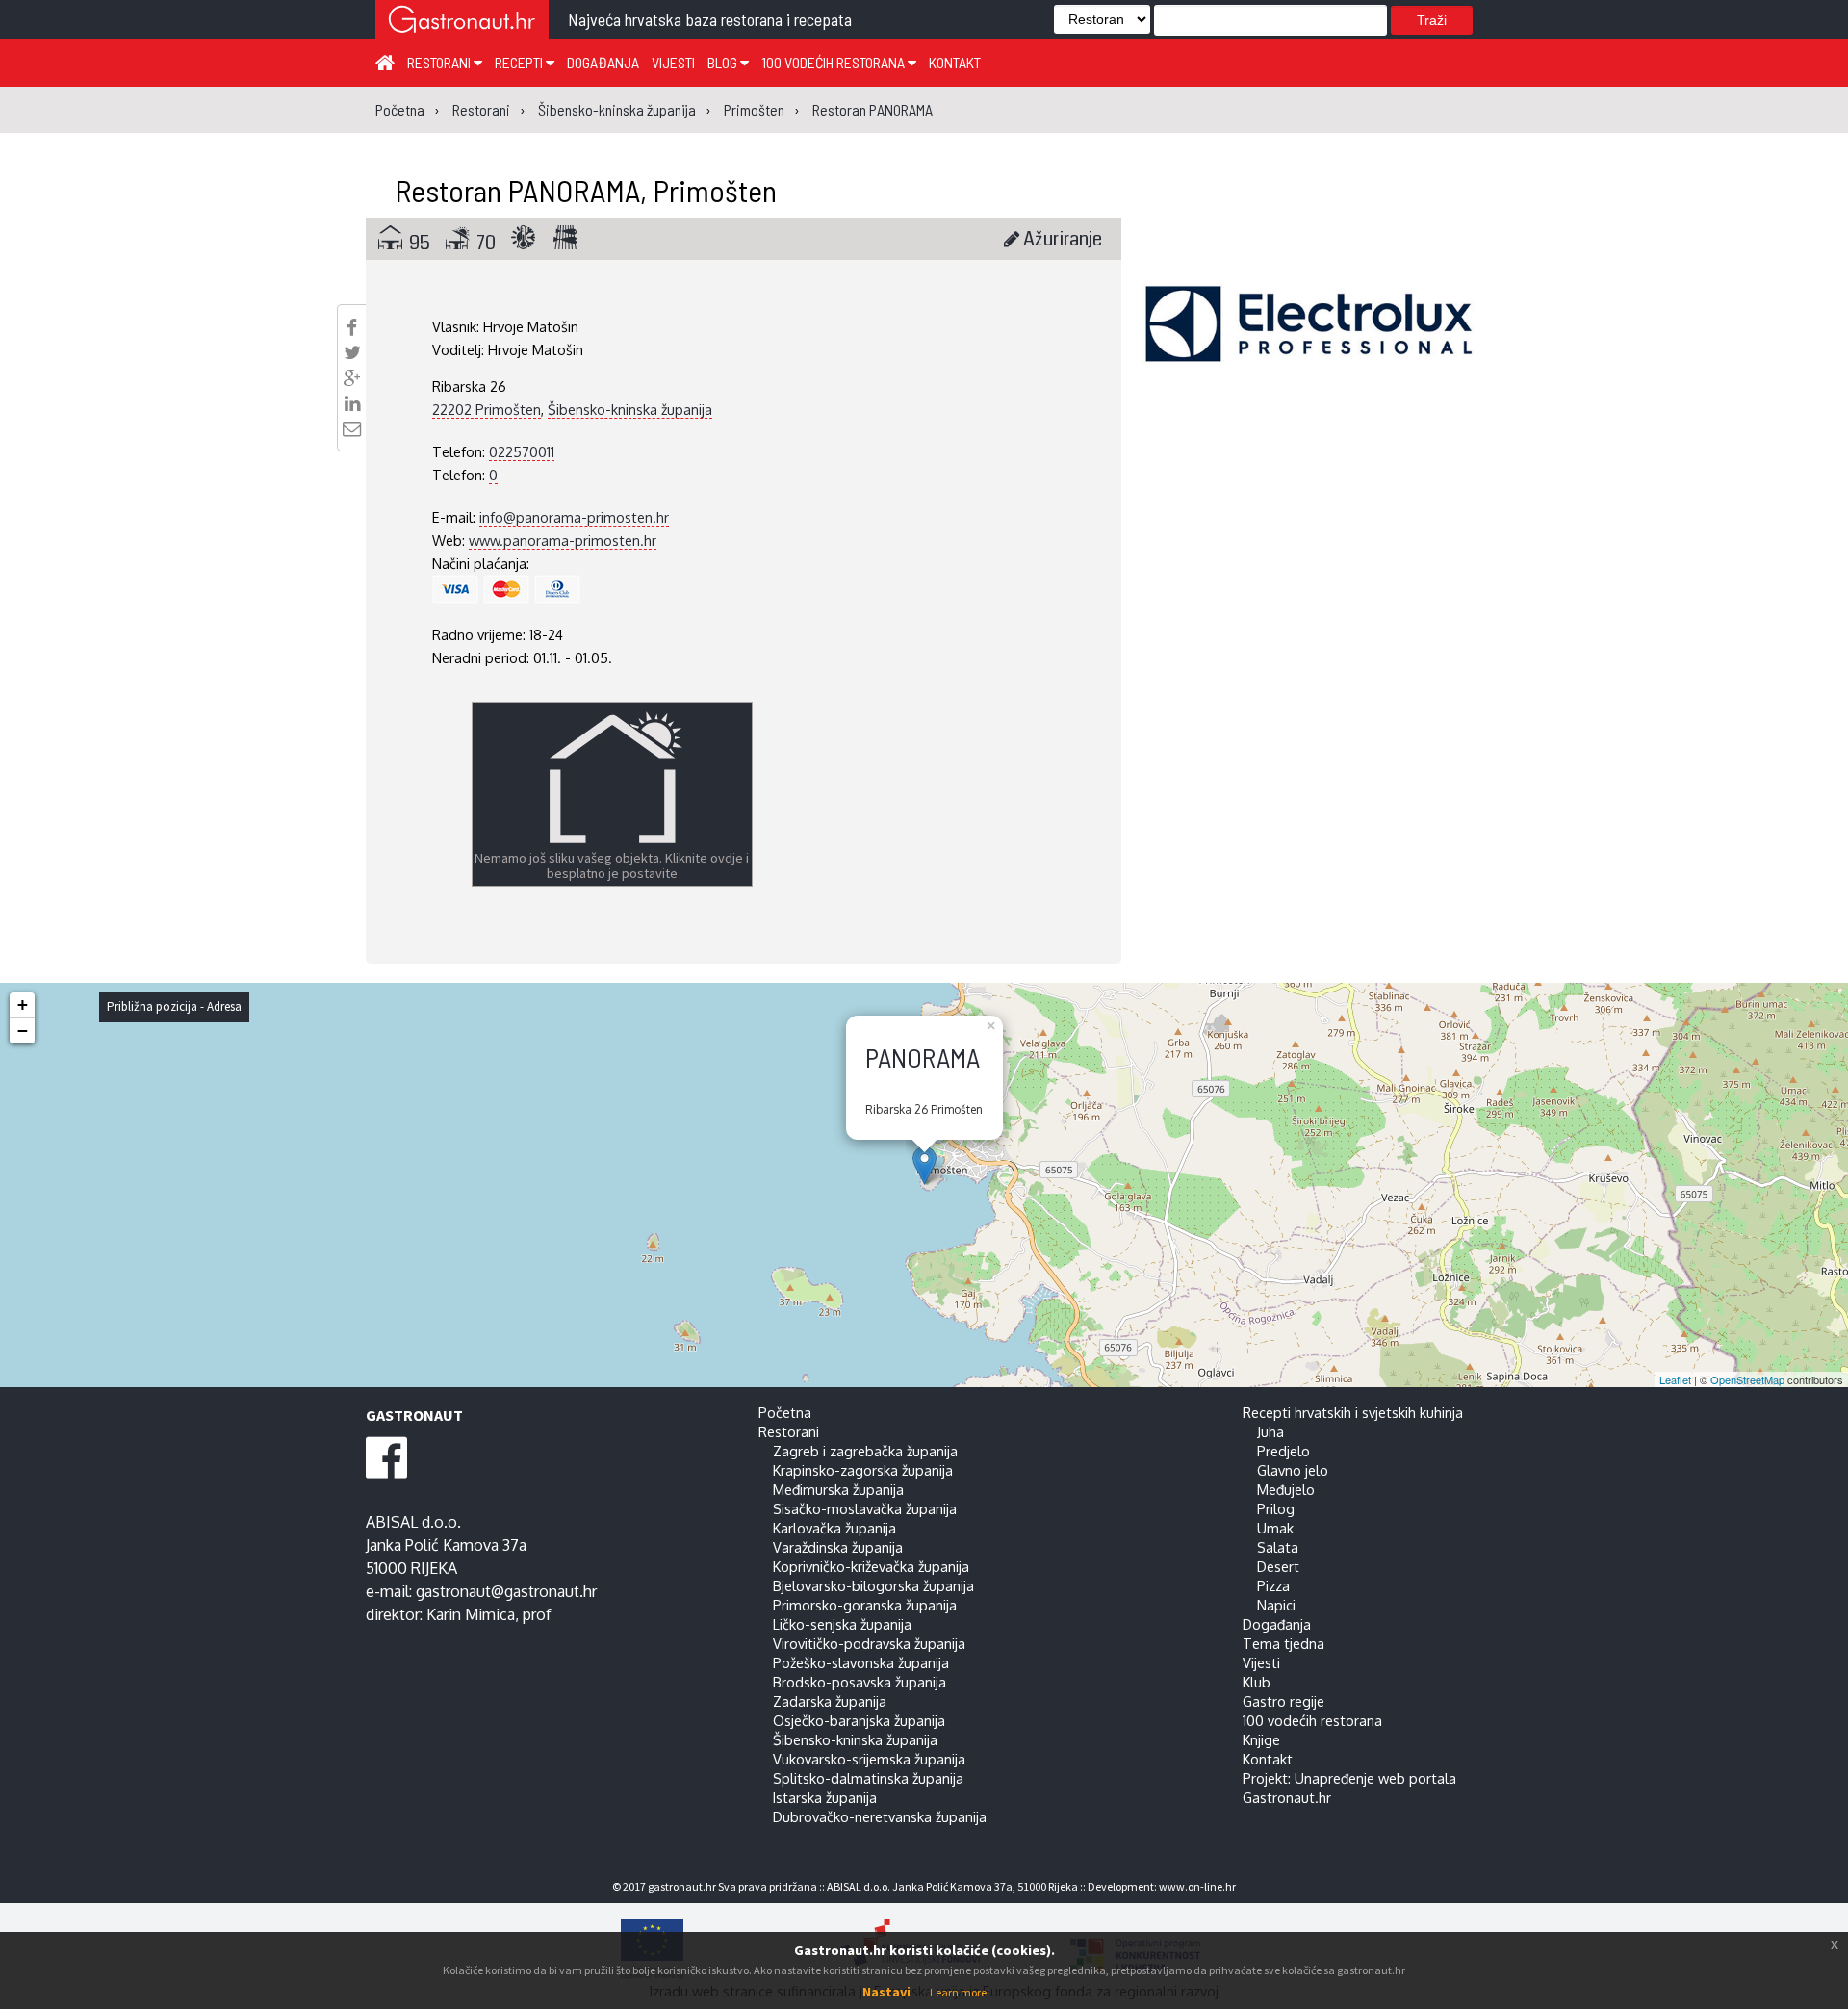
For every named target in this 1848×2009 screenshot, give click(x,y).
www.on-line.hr (1197, 1886)
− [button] (23, 1030)
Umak (1275, 1528)
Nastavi (886, 1992)
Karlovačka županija (834, 1528)
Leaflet (1675, 1379)
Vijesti (673, 62)
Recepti (520, 62)
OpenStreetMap (1747, 1379)
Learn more (958, 1992)
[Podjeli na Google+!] (352, 378)
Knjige (1261, 1739)
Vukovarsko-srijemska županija (869, 1759)
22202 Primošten (487, 409)
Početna (785, 1412)
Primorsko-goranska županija (865, 1605)
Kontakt (955, 62)
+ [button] (23, 1004)
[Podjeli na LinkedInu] (352, 403)
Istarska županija (825, 1797)
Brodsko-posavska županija (860, 1682)
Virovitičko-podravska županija (869, 1643)
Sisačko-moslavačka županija (865, 1508)
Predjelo (1283, 1451)
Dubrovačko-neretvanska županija (880, 1816)
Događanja (603, 62)
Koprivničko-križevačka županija (871, 1566)
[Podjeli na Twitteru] (352, 352)
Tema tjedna (1283, 1643)
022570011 (522, 451)
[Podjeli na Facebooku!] (352, 327)
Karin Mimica (471, 1614)
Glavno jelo (1293, 1470)
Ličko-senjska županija (842, 1624)
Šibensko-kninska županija (630, 409)
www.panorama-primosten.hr (563, 540)
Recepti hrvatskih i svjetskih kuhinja (1353, 1412)
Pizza (1273, 1585)
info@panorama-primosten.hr (574, 517)
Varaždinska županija (838, 1547)
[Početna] (385, 62)
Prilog (1276, 1508)
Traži (1432, 20)
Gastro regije (1283, 1701)
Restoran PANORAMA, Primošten (586, 190)
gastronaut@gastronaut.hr (506, 1591)
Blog (724, 62)
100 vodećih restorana (834, 62)
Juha (1270, 1431)
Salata (1278, 1547)
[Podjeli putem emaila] (352, 428)
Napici (1276, 1605)
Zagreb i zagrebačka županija (865, 1451)
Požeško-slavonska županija (861, 1662)
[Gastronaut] (462, 22)
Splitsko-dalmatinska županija (868, 1778)
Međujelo (1286, 1489)
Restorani (440, 62)
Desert (1278, 1566)
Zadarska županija (830, 1701)
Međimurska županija (838, 1489)
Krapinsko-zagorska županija (863, 1470)
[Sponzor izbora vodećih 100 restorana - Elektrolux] (1309, 352)
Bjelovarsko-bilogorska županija (873, 1585)
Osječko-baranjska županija (859, 1720)
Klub (1257, 1682)
